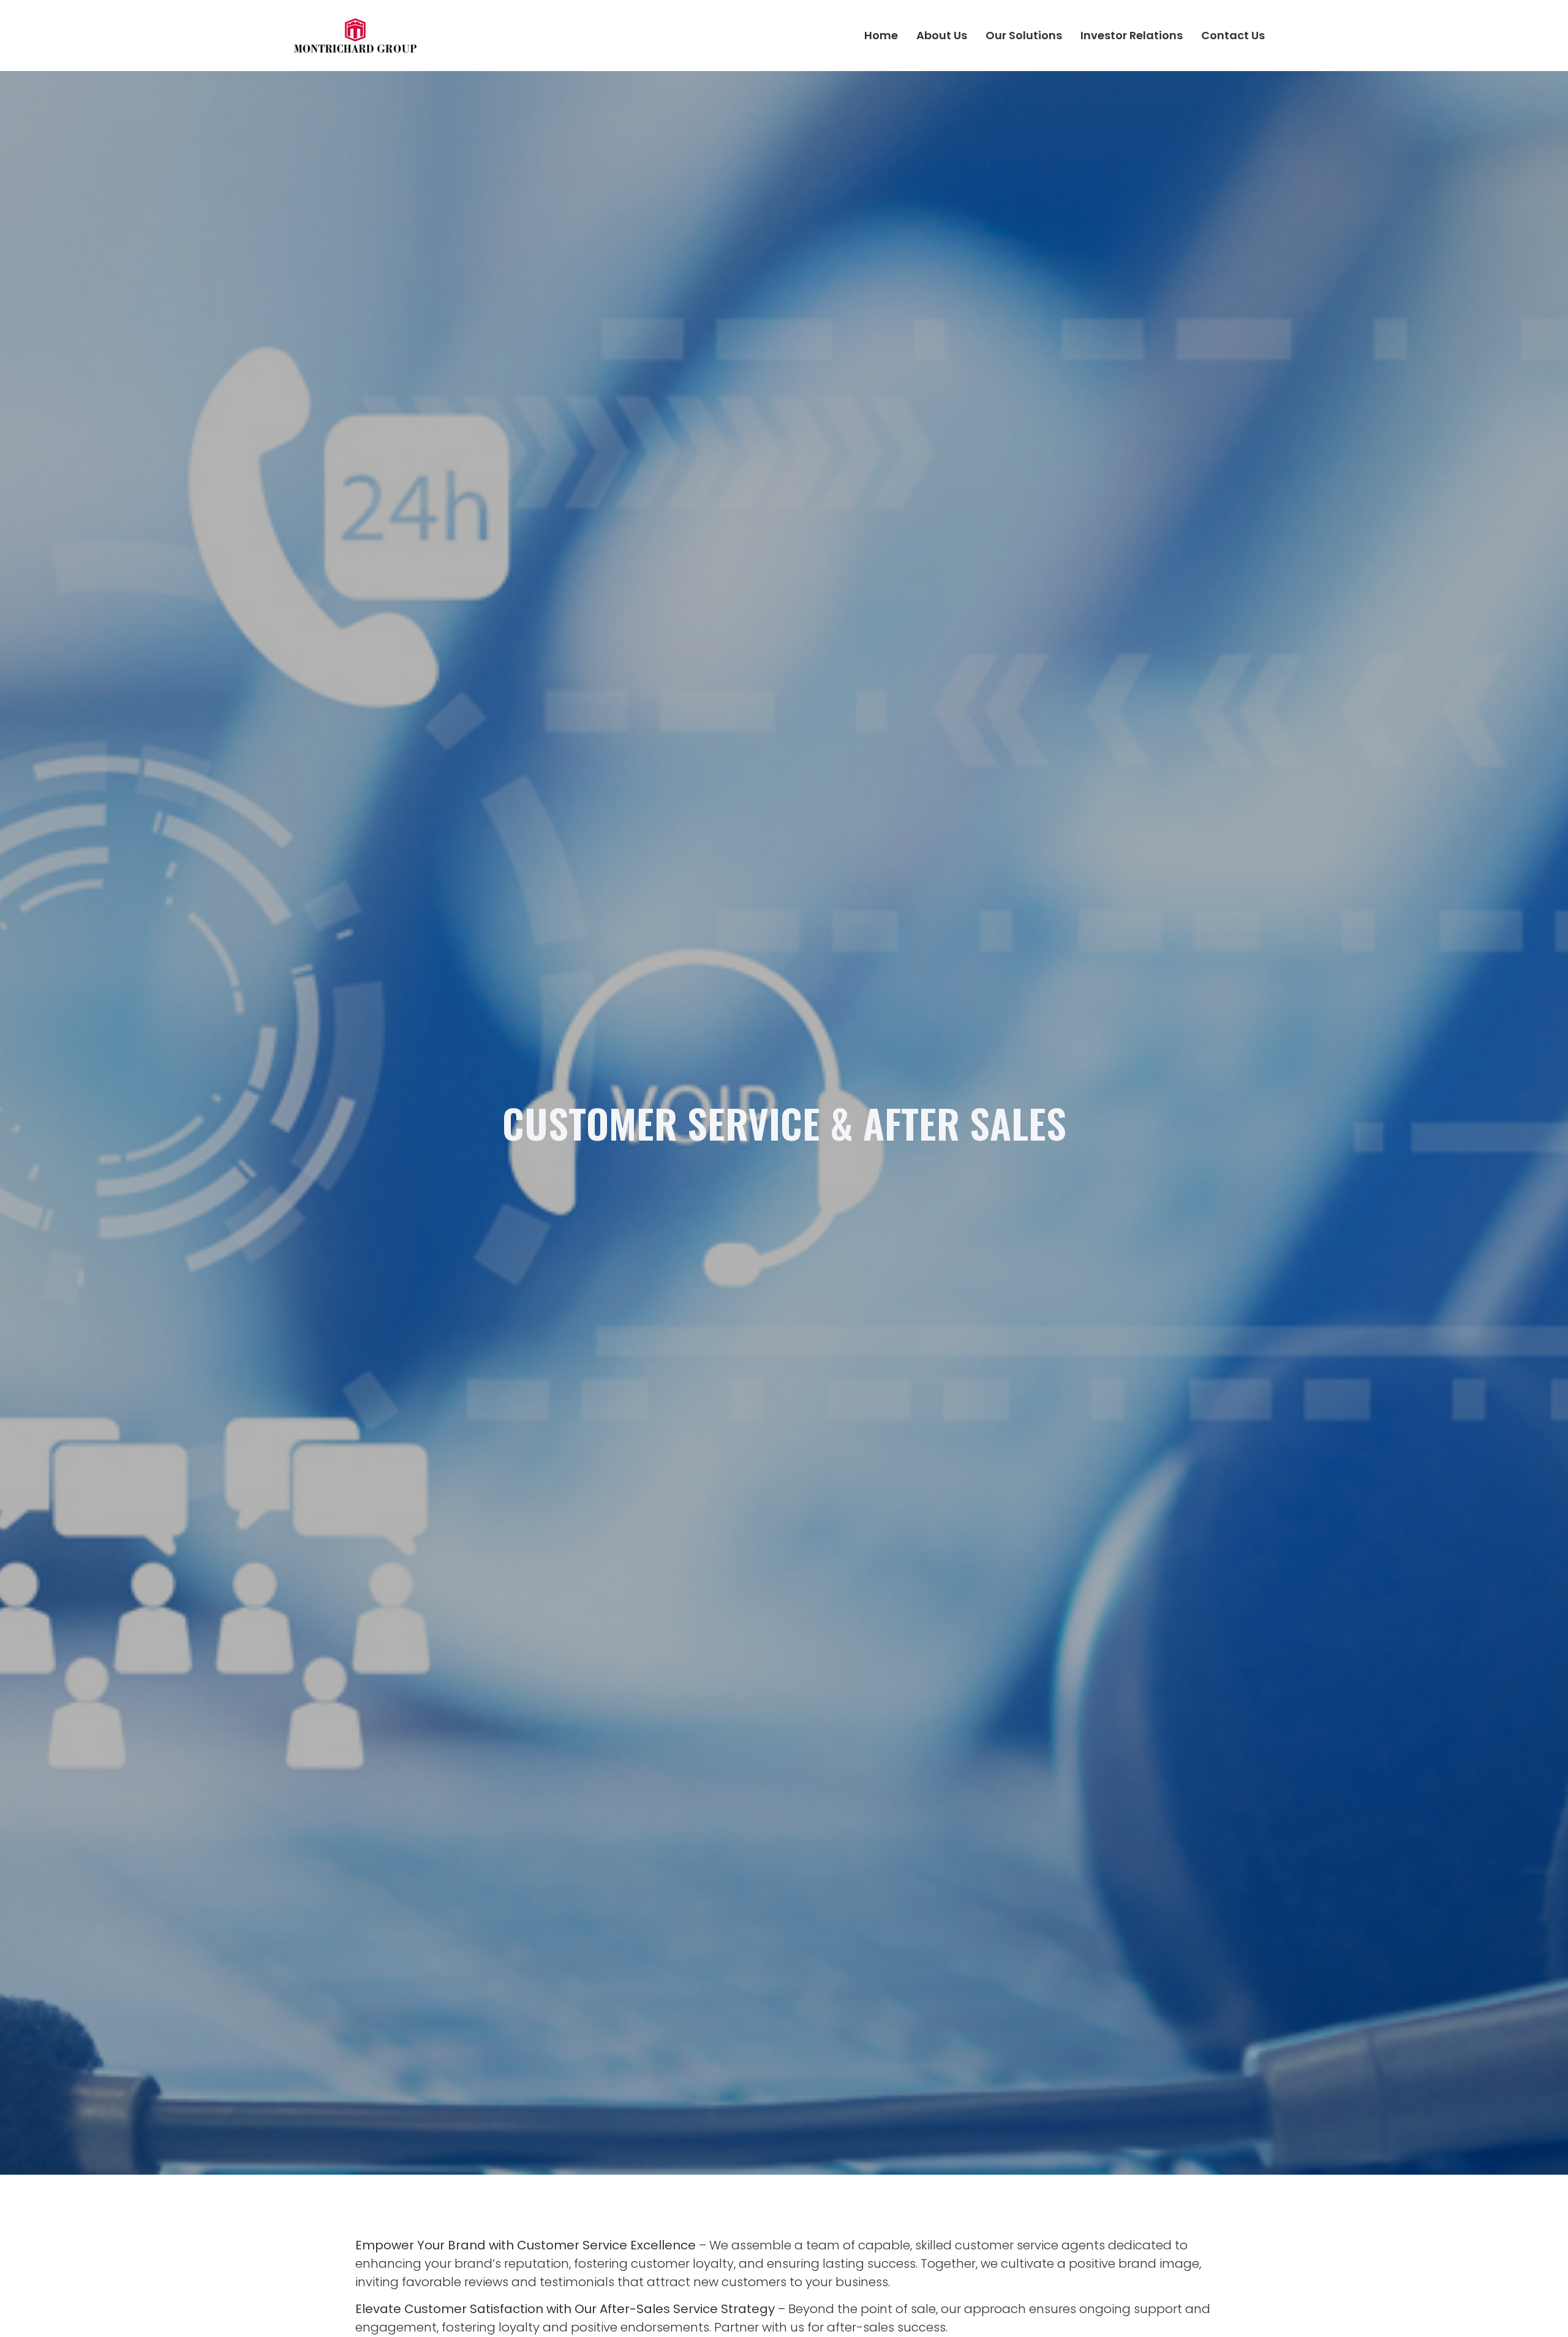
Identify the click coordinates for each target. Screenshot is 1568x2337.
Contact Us (1233, 35)
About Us (942, 35)
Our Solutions (1024, 35)
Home (881, 35)
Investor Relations (1132, 35)
